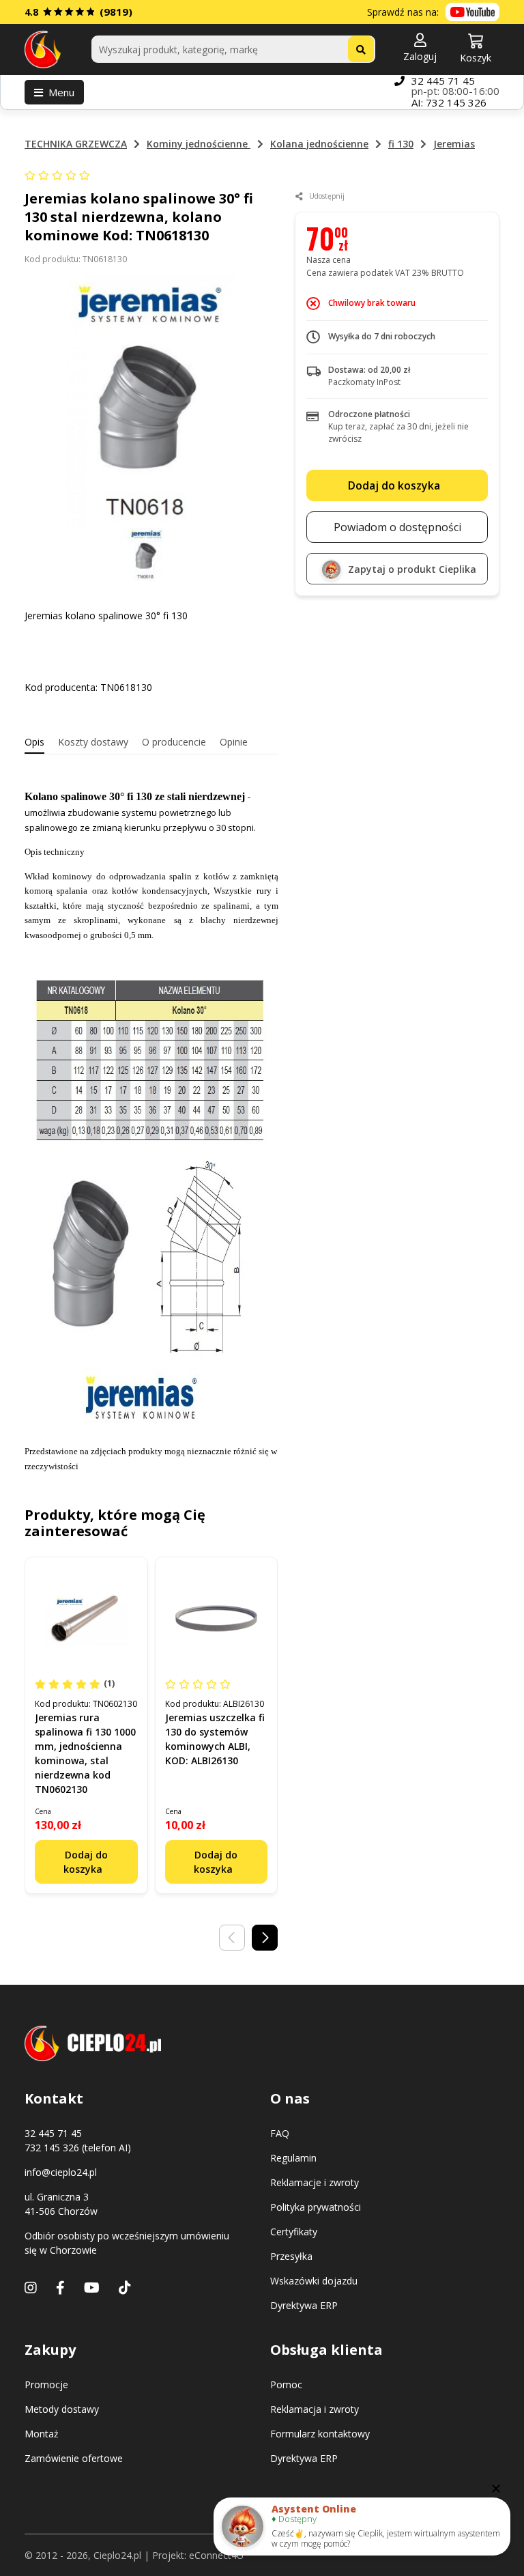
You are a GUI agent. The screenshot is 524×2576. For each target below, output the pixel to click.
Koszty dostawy (93, 742)
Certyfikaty (294, 2232)
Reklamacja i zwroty (315, 2409)
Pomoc (286, 2384)
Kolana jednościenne (319, 144)
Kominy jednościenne (199, 144)
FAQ (280, 2133)
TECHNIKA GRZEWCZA (76, 144)
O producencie (174, 742)
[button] (420, 48)
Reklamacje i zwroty (315, 2182)
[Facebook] (60, 2288)
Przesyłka (291, 2256)
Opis (34, 742)
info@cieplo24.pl (61, 2172)
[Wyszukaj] (361, 49)
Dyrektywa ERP (304, 2305)
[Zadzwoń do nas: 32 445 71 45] (399, 92)
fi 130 (401, 144)
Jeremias (454, 144)
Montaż (42, 2434)
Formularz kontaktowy (320, 2434)
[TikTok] (125, 2288)
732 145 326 (456, 102)
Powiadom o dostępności (397, 527)
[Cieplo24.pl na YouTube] (472, 12)
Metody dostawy (62, 2409)
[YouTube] (92, 2288)
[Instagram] (31, 2288)
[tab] (34, 742)
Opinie (234, 742)
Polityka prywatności (316, 2207)
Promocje (46, 2384)
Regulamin (293, 2158)
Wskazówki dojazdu (314, 2281)
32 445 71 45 (443, 81)
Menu (61, 92)
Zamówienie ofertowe (74, 2458)
